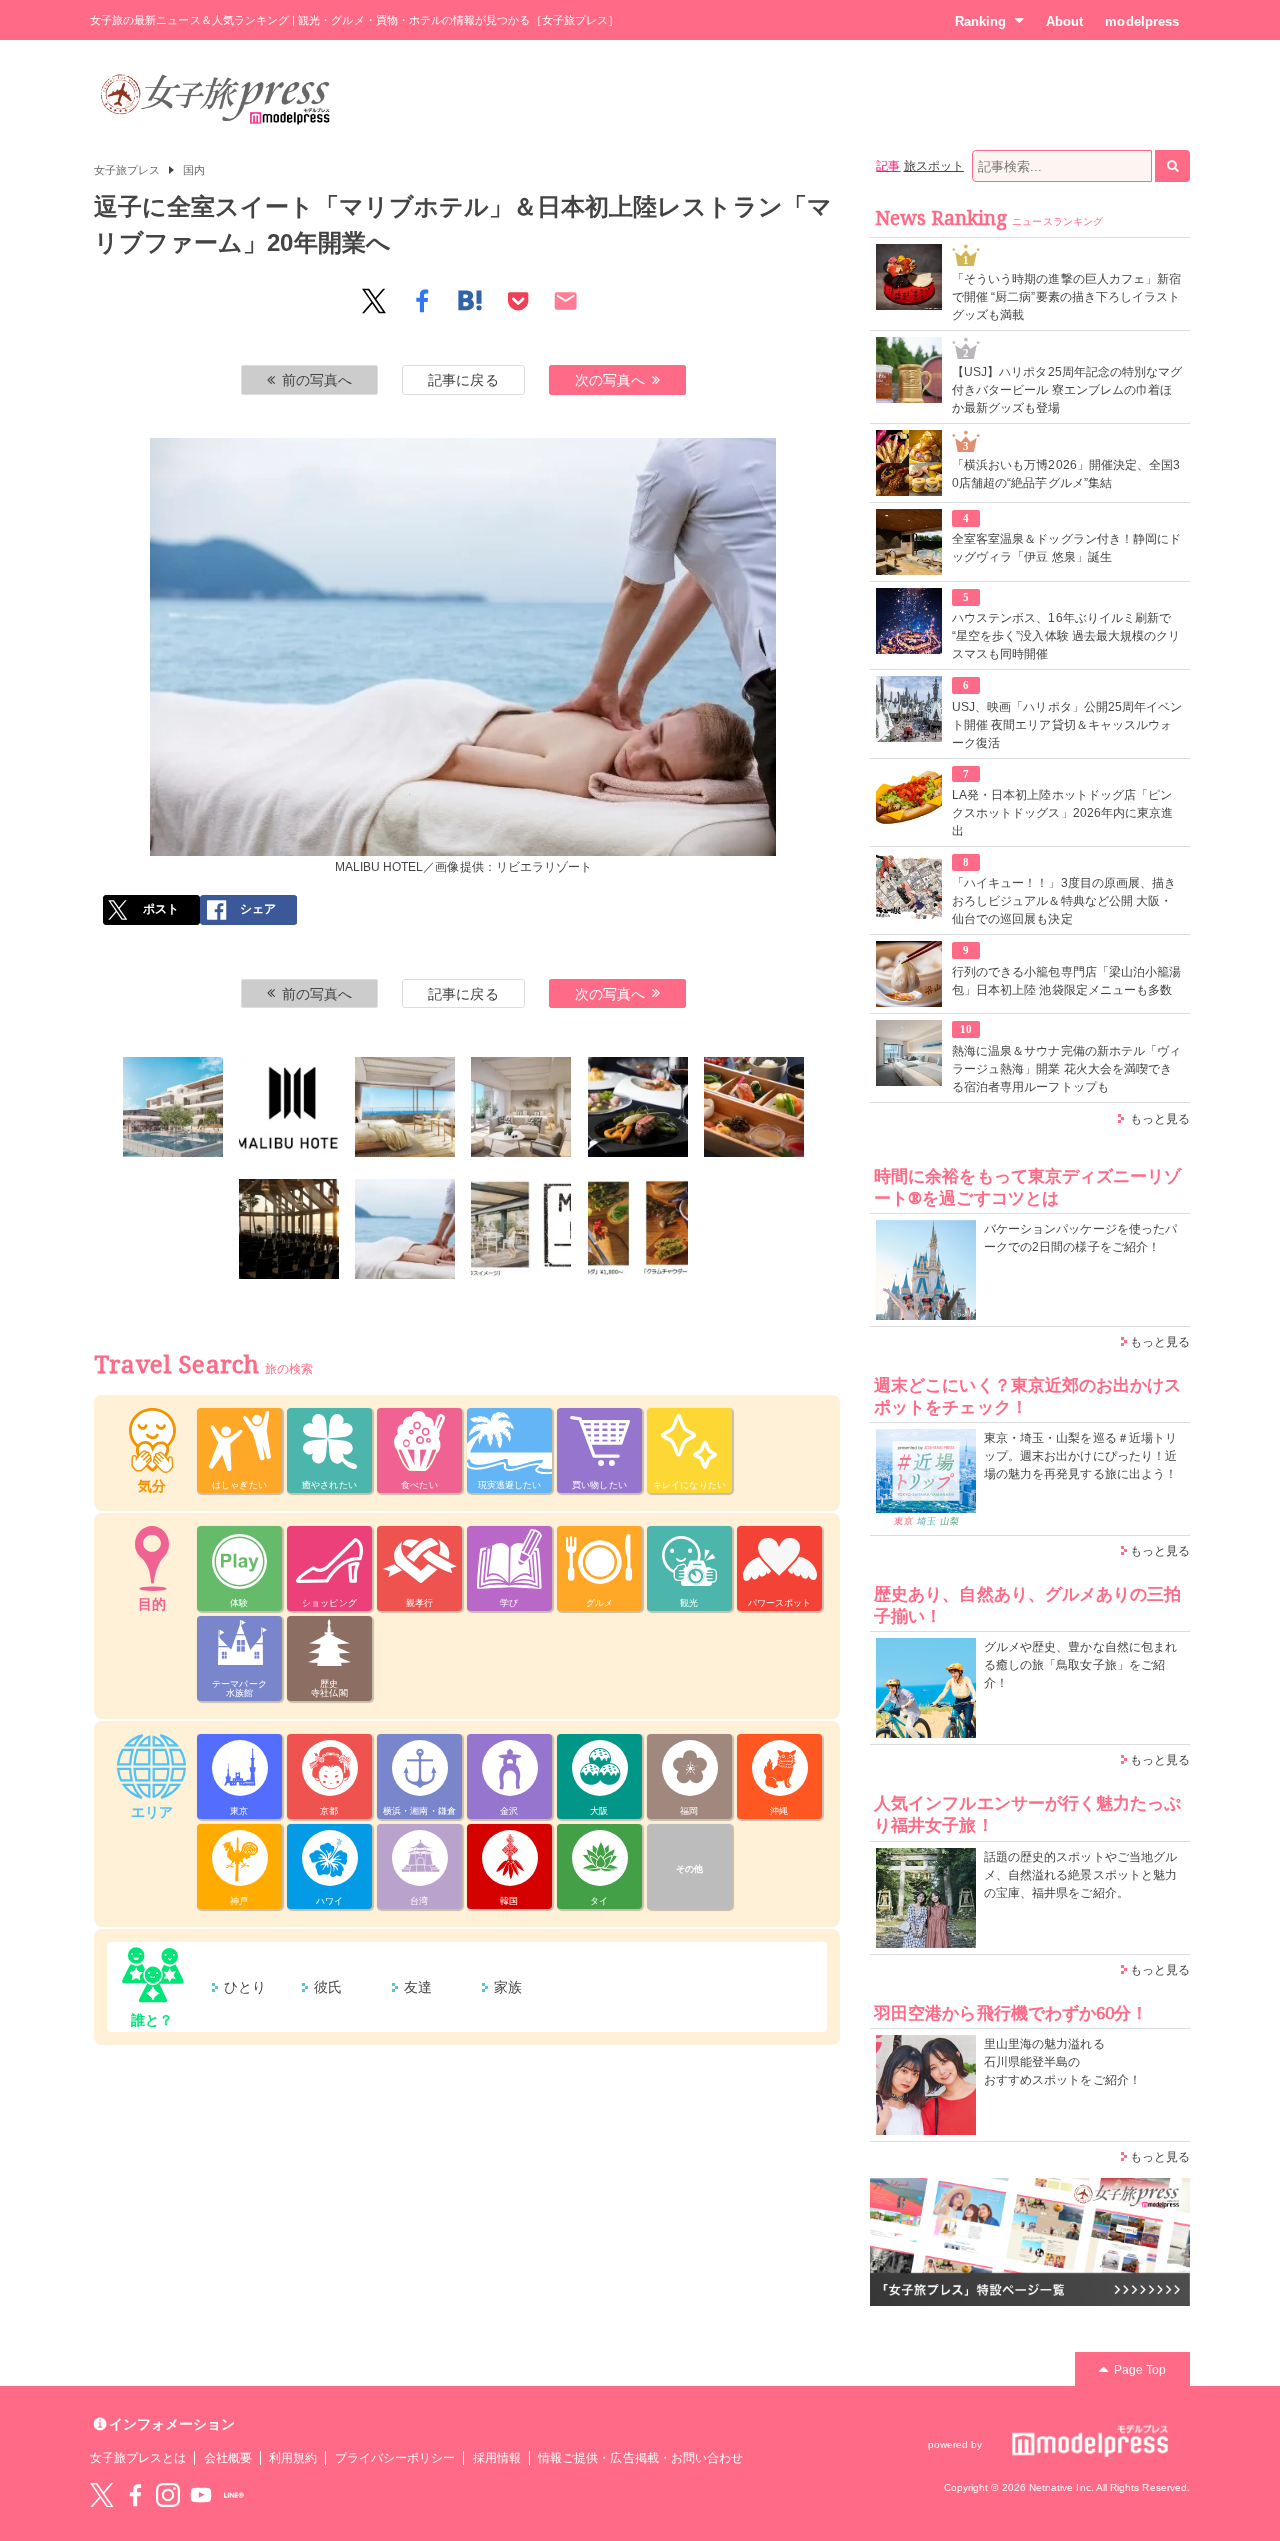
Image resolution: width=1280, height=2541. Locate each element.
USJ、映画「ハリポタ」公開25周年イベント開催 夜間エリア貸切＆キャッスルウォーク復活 (1067, 725)
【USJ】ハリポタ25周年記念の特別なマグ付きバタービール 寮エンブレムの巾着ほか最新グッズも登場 (1067, 390)
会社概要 (228, 2458)
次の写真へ (610, 380)
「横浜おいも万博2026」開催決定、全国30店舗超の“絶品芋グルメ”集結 (1066, 474)
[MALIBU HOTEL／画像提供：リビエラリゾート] (173, 1107)
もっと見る (1160, 1119)
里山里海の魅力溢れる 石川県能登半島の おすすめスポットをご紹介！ (1062, 2062)
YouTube (201, 2495)
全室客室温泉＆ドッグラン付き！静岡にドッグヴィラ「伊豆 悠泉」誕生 (1066, 548)
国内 (194, 170)
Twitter (102, 2495)
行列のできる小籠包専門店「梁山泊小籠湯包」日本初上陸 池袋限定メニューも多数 (1066, 981)
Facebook (135, 2495)
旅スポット (934, 166)
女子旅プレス (127, 170)
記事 (888, 166)
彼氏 (328, 1987)
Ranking (980, 21)
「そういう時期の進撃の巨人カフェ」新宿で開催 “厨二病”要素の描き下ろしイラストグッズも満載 (1066, 297)
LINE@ (234, 2495)
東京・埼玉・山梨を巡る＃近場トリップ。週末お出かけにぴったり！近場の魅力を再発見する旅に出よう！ (1080, 1456)
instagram (168, 2495)
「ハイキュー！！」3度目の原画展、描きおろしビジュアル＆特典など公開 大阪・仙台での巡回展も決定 (1064, 901)
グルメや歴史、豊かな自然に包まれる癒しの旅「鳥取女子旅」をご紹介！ (1080, 1665)
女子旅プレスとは (138, 2458)
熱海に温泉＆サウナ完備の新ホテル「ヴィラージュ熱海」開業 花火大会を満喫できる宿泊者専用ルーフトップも (1066, 1069)
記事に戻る (463, 380)
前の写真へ (317, 380)
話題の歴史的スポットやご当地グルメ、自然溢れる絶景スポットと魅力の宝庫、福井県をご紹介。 (1080, 1875)
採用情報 (497, 2458)
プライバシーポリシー (395, 2458)
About (1064, 21)
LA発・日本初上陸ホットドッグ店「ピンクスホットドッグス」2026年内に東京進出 (1062, 813)
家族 (508, 1987)
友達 (418, 1987)
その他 (689, 1869)
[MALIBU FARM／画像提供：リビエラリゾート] (521, 1229)
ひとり (245, 1987)
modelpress (1142, 21)
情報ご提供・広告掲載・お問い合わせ (640, 2458)
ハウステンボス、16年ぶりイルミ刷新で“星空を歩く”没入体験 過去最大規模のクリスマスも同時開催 (1066, 636)
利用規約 (293, 2458)
